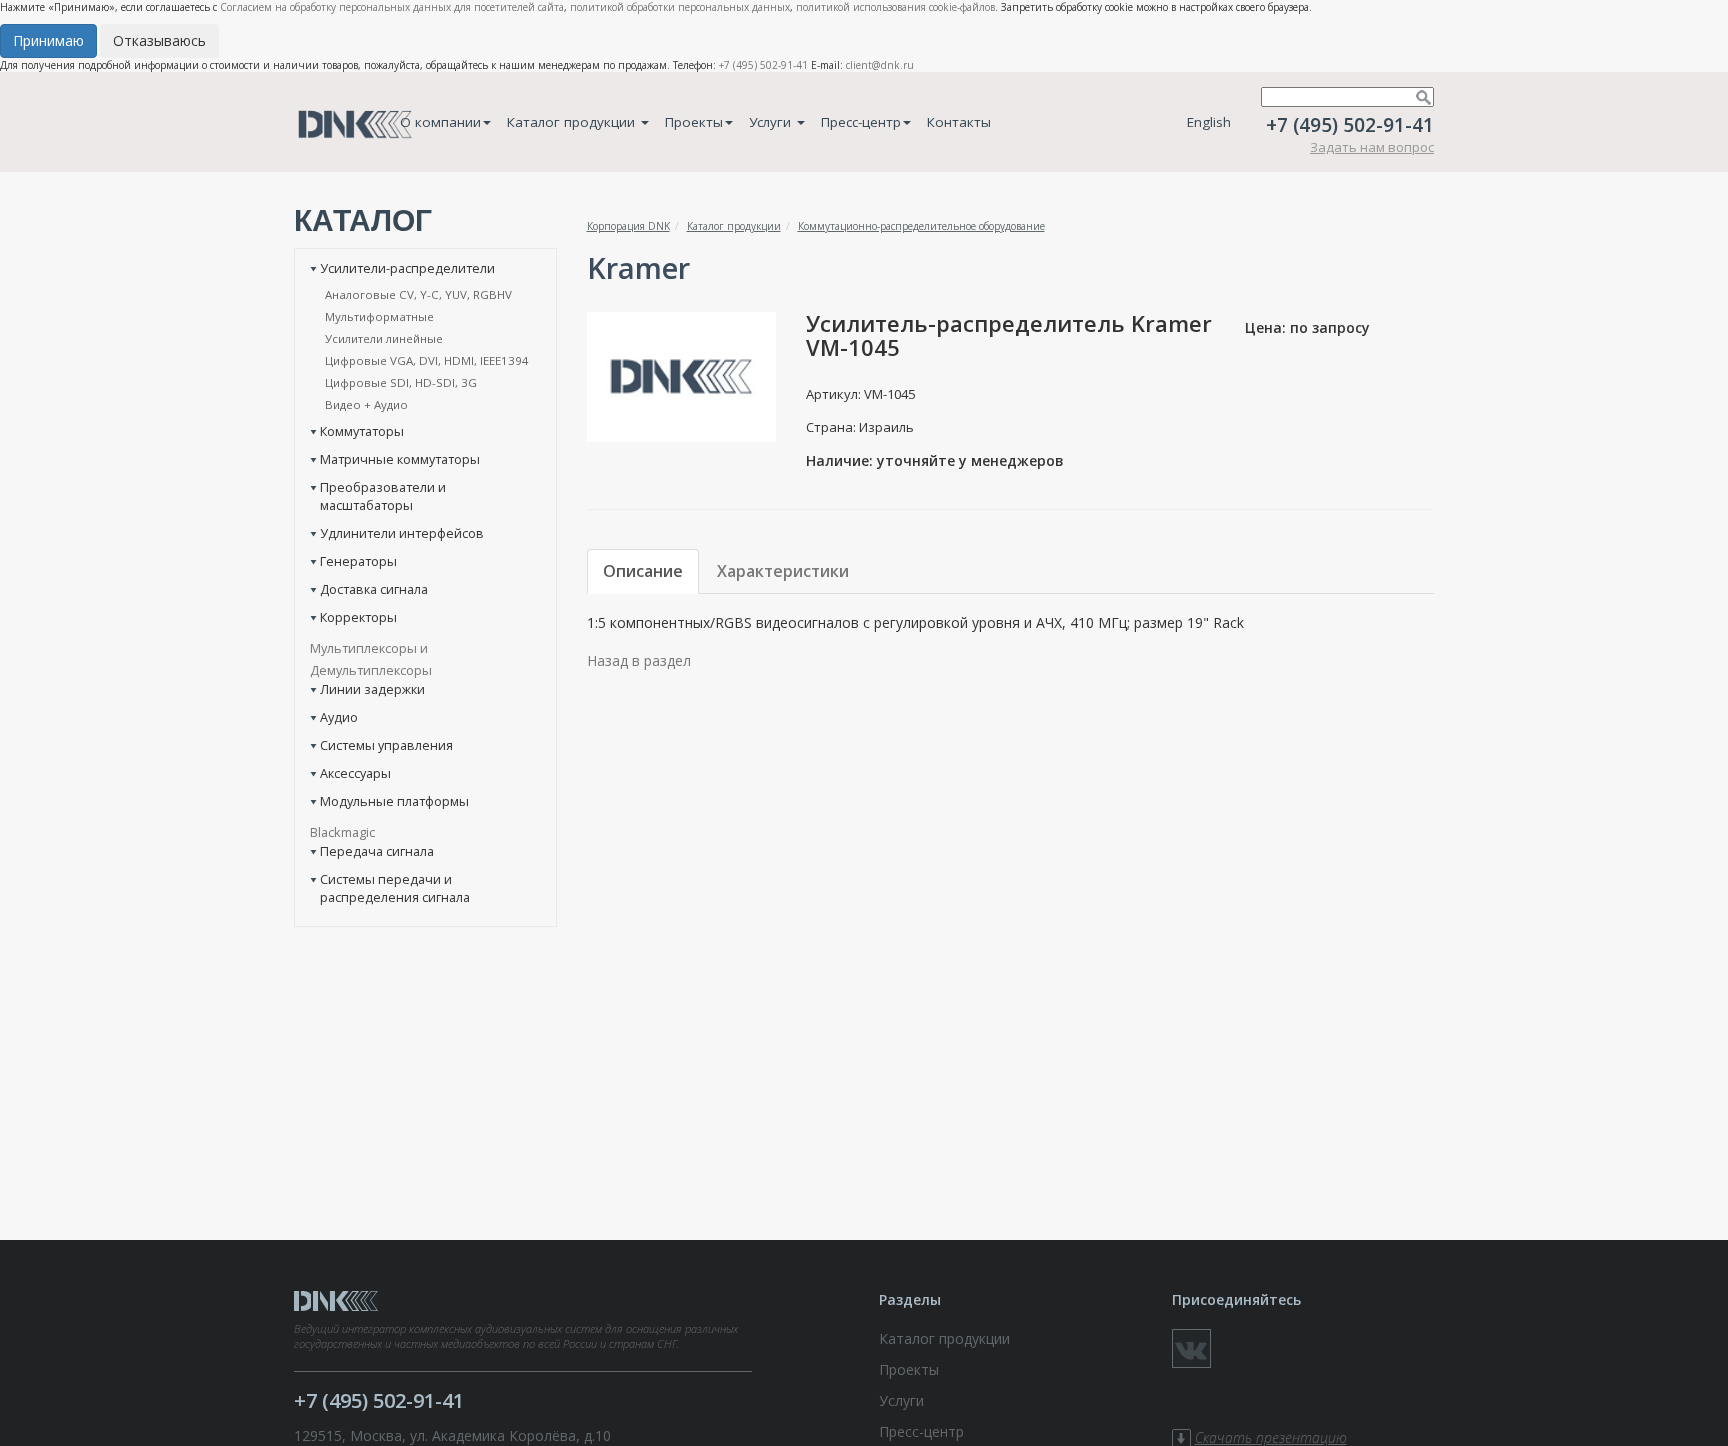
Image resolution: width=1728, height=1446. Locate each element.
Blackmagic (342, 832)
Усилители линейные (384, 338)
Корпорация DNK (628, 226)
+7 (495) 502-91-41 (763, 65)
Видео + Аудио (366, 404)
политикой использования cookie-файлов (895, 7)
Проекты (694, 122)
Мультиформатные (379, 316)
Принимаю (48, 40)
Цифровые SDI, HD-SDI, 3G (401, 382)
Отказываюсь (159, 40)
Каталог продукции (573, 122)
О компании (440, 122)
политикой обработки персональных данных (680, 7)
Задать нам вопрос (1372, 147)
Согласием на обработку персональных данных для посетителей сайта (392, 7)
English (1209, 122)
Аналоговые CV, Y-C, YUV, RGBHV (418, 294)
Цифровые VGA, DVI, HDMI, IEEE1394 (427, 360)
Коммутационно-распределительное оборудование (921, 226)
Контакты (959, 122)
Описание (643, 571)
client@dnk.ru (880, 65)
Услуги (772, 122)
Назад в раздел (639, 660)
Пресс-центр (861, 122)
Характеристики (783, 571)
